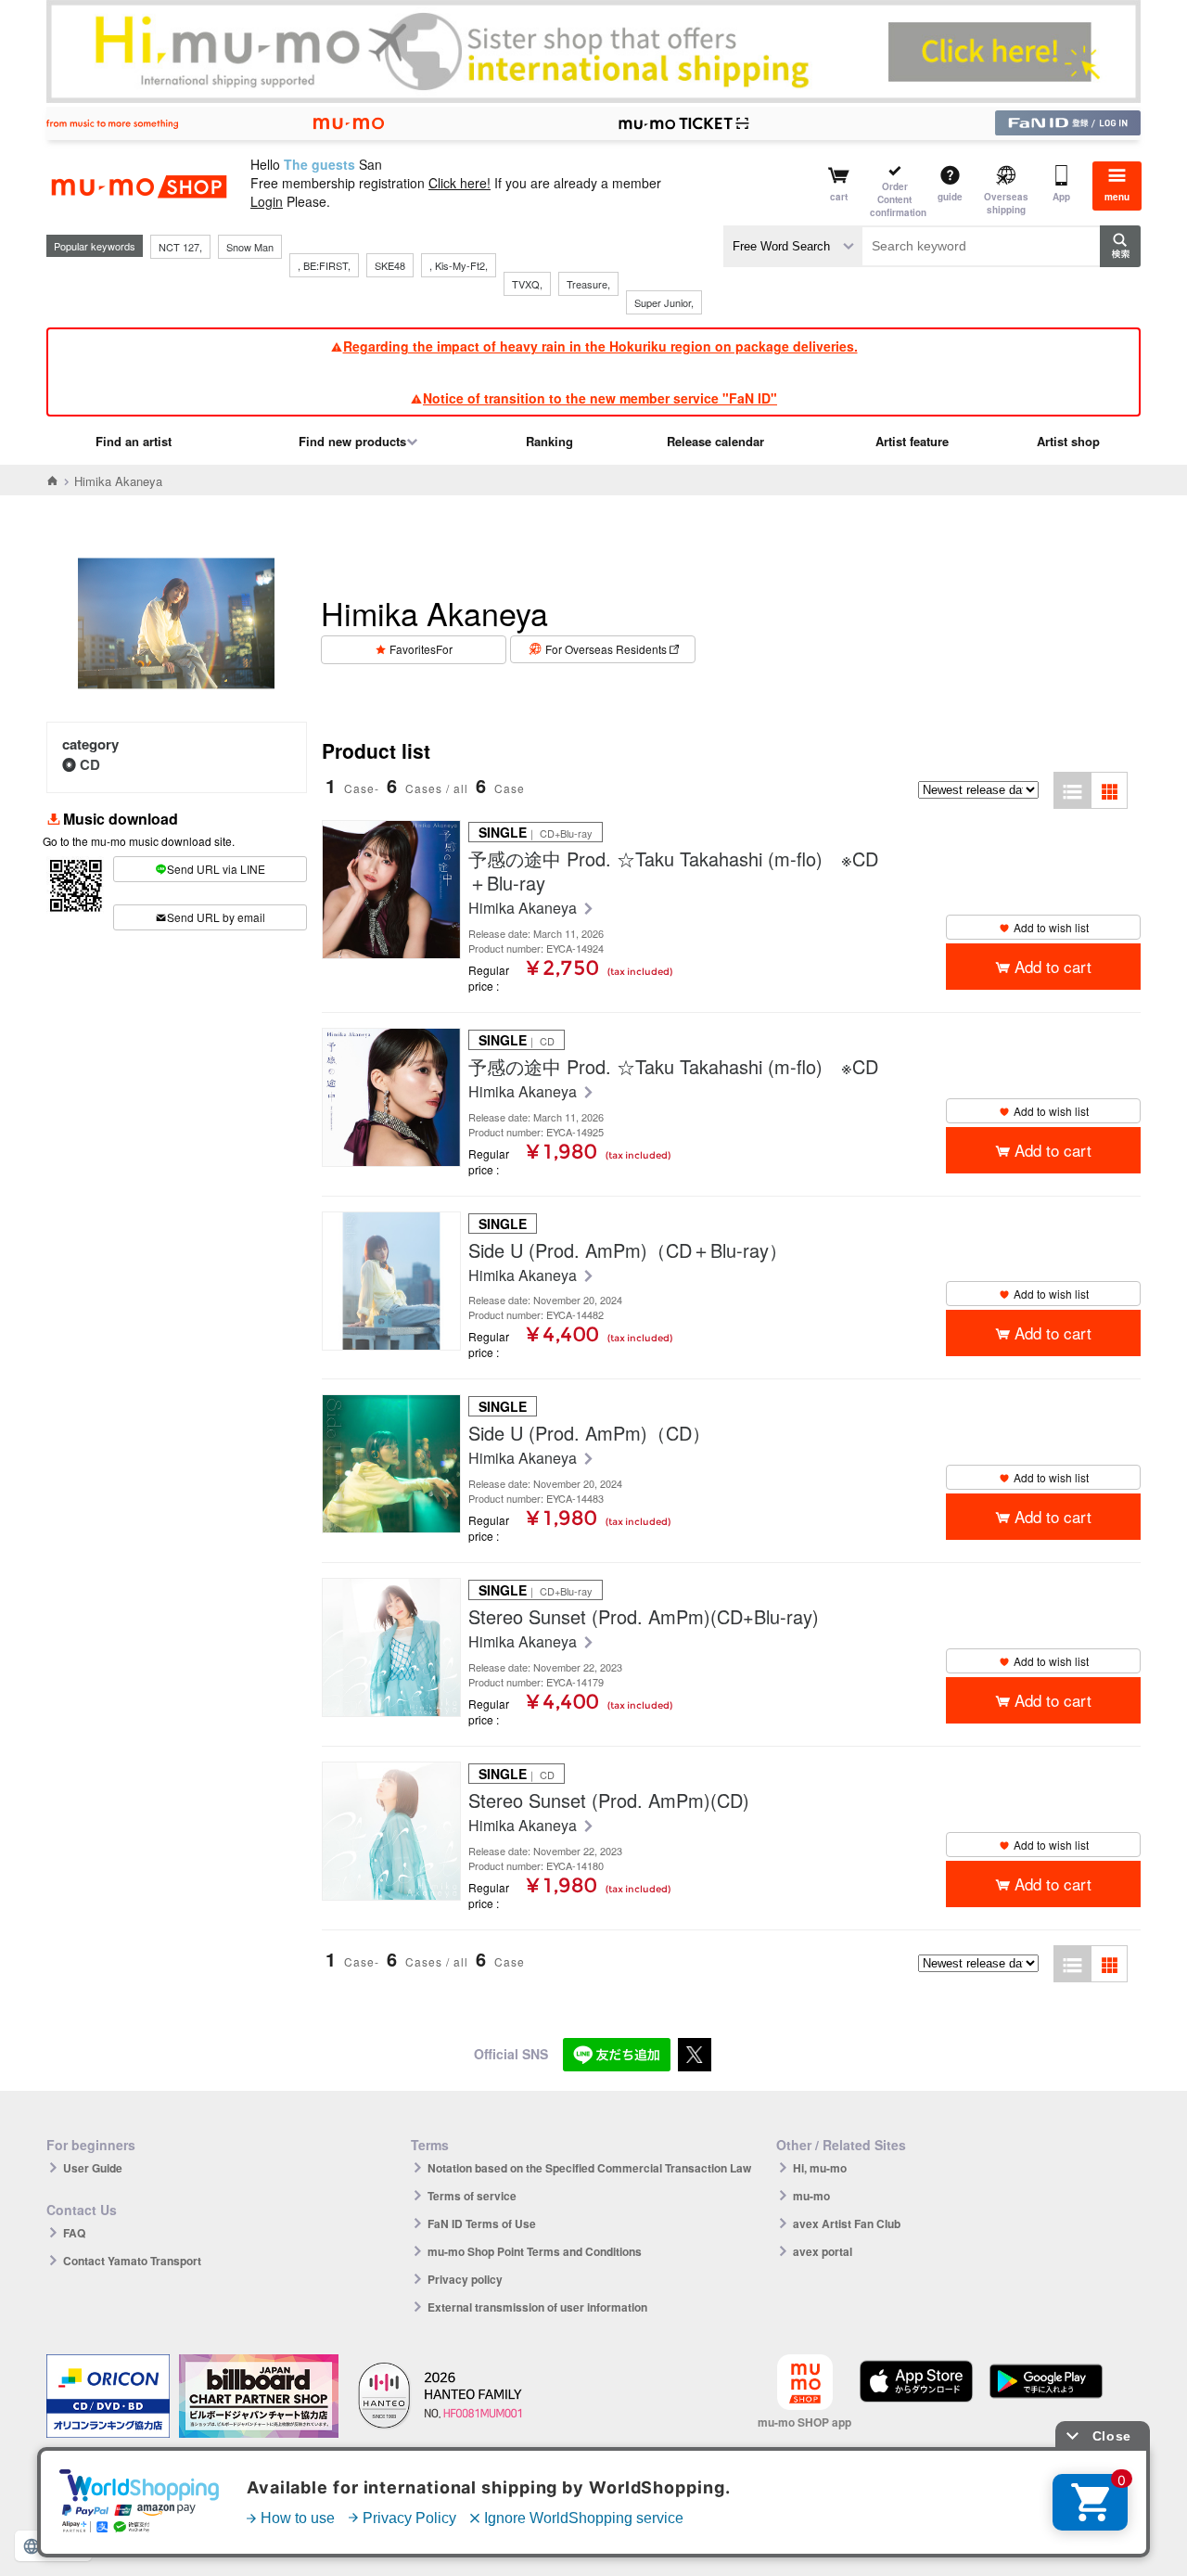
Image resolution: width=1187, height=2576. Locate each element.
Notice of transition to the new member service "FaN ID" (600, 398)
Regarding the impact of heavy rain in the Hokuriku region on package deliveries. (600, 346)
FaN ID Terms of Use (482, 2224)
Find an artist (134, 441)
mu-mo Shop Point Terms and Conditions (535, 2251)
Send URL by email (216, 917)
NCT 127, (180, 247)
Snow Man (250, 247)
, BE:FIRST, (324, 265)
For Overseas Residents (606, 649)
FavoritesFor (421, 649)
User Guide (93, 2168)
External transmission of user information (537, 2307)
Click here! (459, 183)
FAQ (74, 2233)
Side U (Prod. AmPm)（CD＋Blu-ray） (628, 1250)
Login (267, 201)
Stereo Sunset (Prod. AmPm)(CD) (609, 1801)
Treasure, (588, 284)
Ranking (549, 441)
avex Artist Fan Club (847, 2224)
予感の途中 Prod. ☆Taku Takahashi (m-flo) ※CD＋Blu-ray (673, 871)
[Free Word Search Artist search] (793, 246)
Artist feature (912, 441)
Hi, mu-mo (820, 2168)
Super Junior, (664, 302)
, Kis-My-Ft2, (459, 265)
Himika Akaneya (524, 909)
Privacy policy (465, 2279)
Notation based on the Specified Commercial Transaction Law (589, 2168)
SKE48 (390, 265)
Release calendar (715, 441)
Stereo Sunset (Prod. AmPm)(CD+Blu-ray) (644, 1617)
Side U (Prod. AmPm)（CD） (589, 1433)
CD (90, 764)
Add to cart (1053, 966)
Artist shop (1068, 441)
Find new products (352, 441)
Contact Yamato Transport (132, 2261)
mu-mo (811, 2196)
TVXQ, (527, 284)
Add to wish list (1051, 927)
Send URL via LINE (216, 869)
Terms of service (472, 2196)
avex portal (823, 2251)
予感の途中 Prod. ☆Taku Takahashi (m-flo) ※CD (673, 1067)
